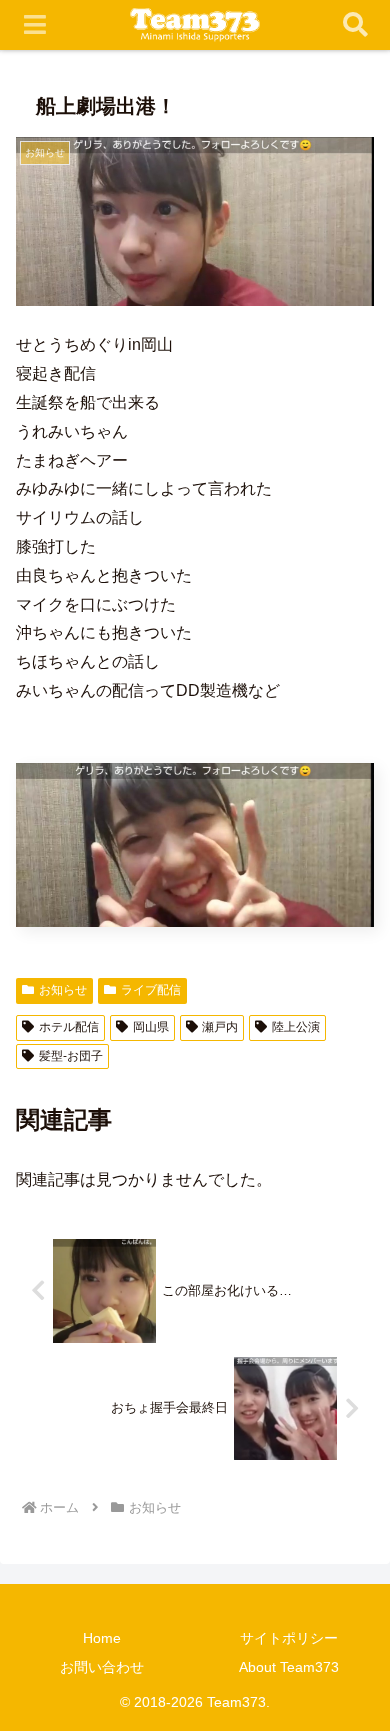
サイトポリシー (289, 1638)
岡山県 (151, 1027)
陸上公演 (296, 1027)
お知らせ (63, 990)
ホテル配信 (69, 1027)
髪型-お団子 (71, 1056)
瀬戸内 (220, 1027)
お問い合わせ (102, 1667)
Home (102, 1638)
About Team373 (289, 1667)
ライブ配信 (151, 990)
